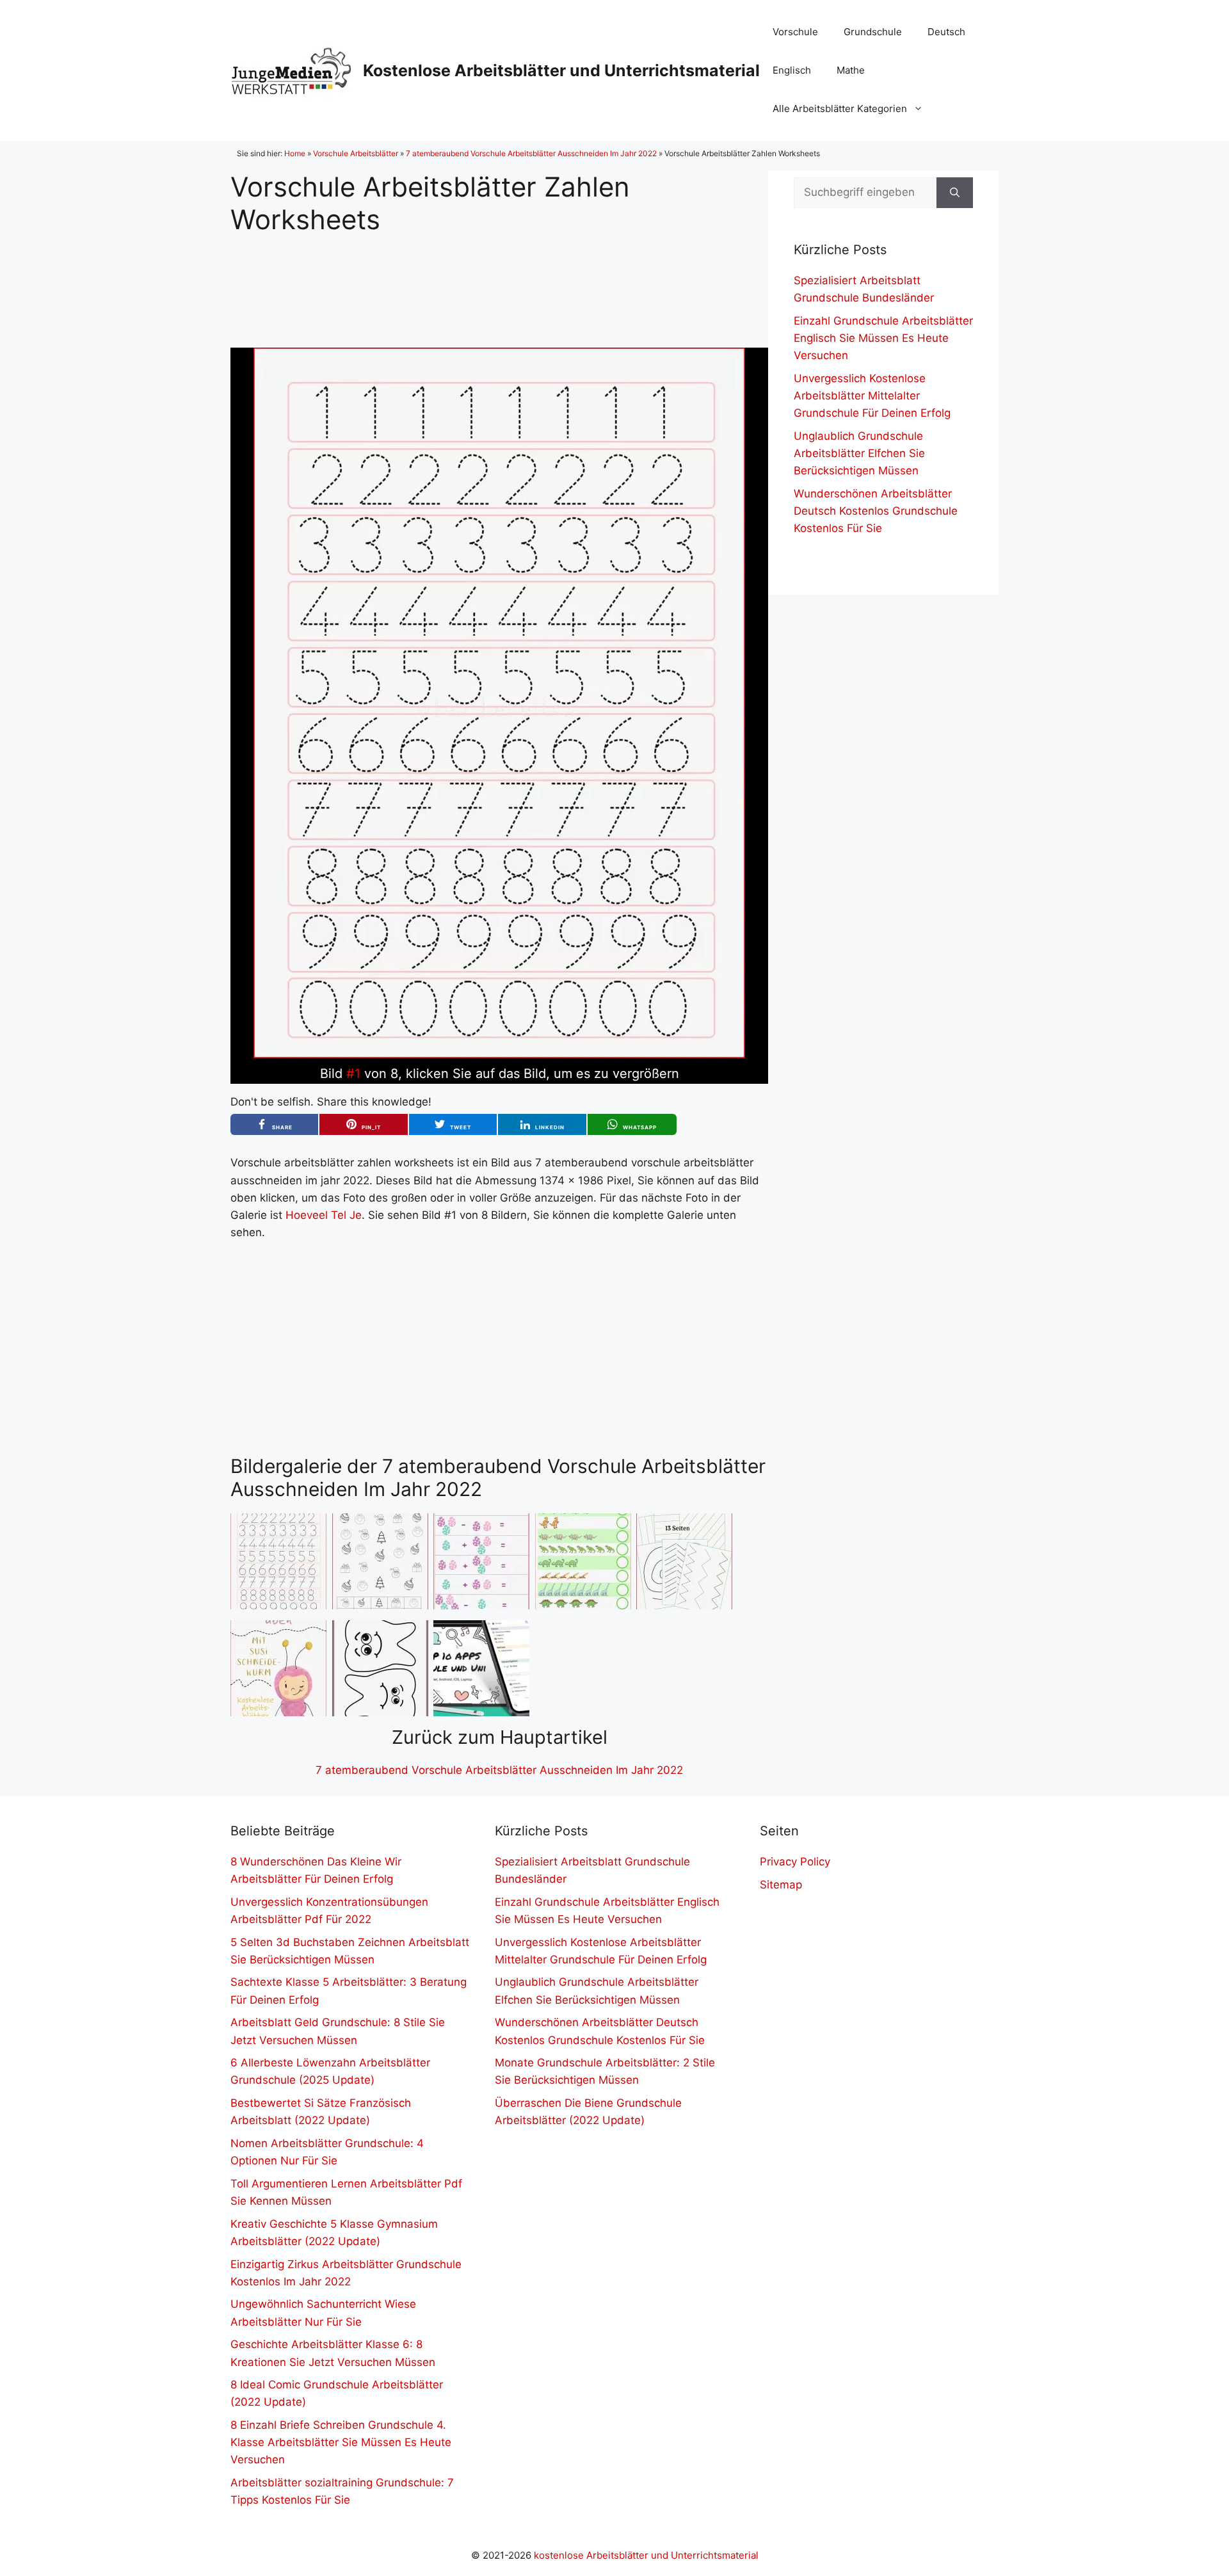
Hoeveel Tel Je (324, 1215)
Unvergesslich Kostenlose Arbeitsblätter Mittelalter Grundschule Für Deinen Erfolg (872, 396)
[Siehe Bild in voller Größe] (499, 1054)
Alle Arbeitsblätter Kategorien (840, 109)
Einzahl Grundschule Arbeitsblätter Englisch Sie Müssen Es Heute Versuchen (883, 338)
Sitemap (781, 1885)
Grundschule (873, 32)
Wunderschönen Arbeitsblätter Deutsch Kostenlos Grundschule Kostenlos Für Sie (876, 511)
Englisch (792, 70)
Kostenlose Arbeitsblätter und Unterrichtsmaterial (561, 70)
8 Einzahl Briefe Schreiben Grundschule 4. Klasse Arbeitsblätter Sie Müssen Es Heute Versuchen (341, 2442)
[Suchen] (955, 193)
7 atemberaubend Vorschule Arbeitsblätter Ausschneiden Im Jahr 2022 (531, 153)
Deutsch (946, 32)
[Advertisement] (499, 281)
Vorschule (795, 32)
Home (295, 153)
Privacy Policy (795, 1862)
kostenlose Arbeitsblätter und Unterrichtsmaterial (646, 2555)
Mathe (851, 70)
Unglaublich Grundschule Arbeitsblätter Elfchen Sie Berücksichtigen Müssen (859, 453)
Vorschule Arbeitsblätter (356, 153)
